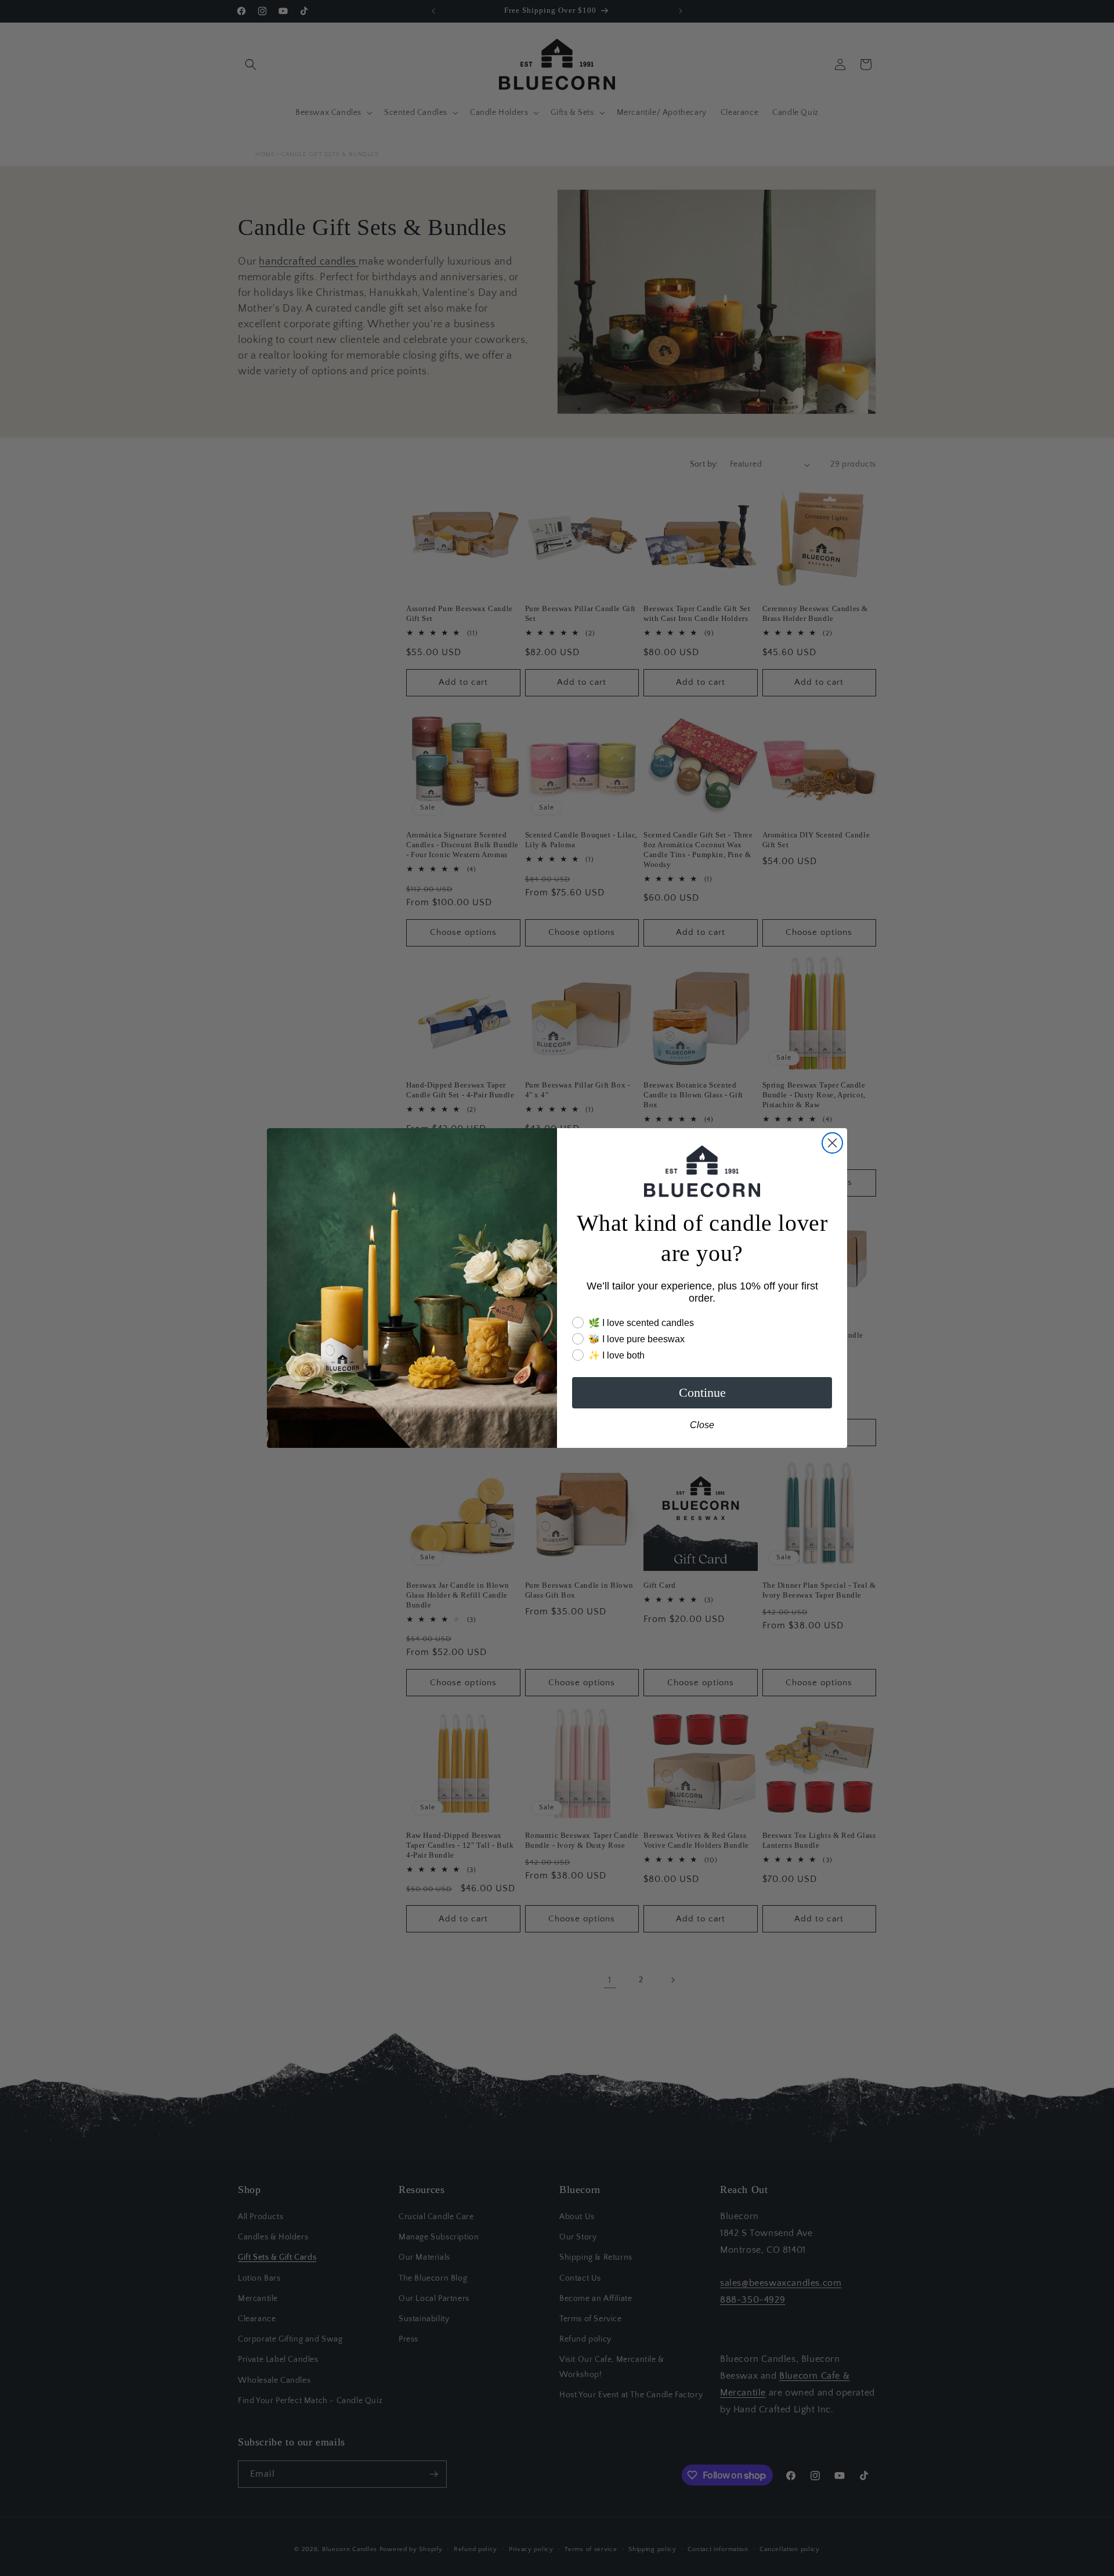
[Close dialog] (832, 1143)
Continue (702, 1392)
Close (702, 1425)
